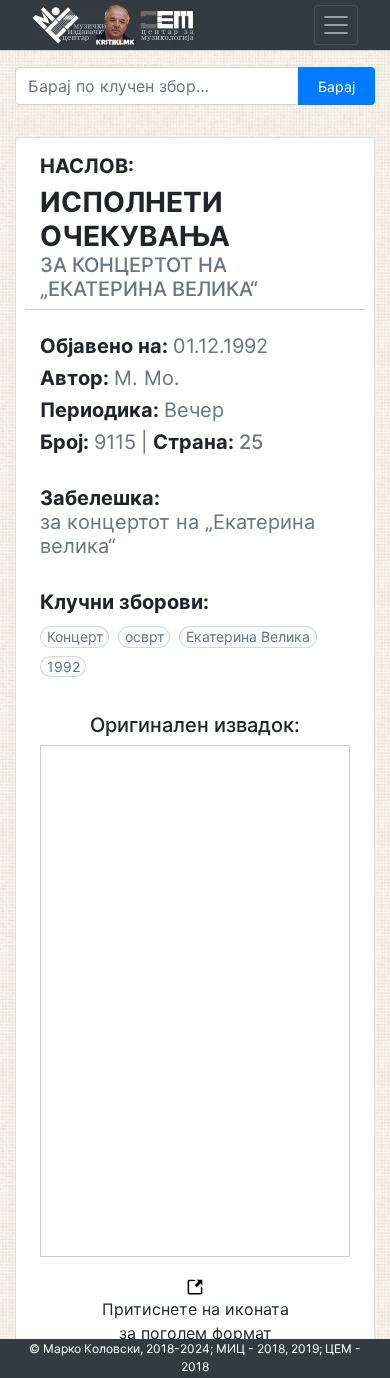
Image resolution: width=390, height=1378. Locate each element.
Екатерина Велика (248, 636)
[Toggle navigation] (336, 25)
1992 (63, 666)
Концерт (75, 636)
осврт (144, 636)
